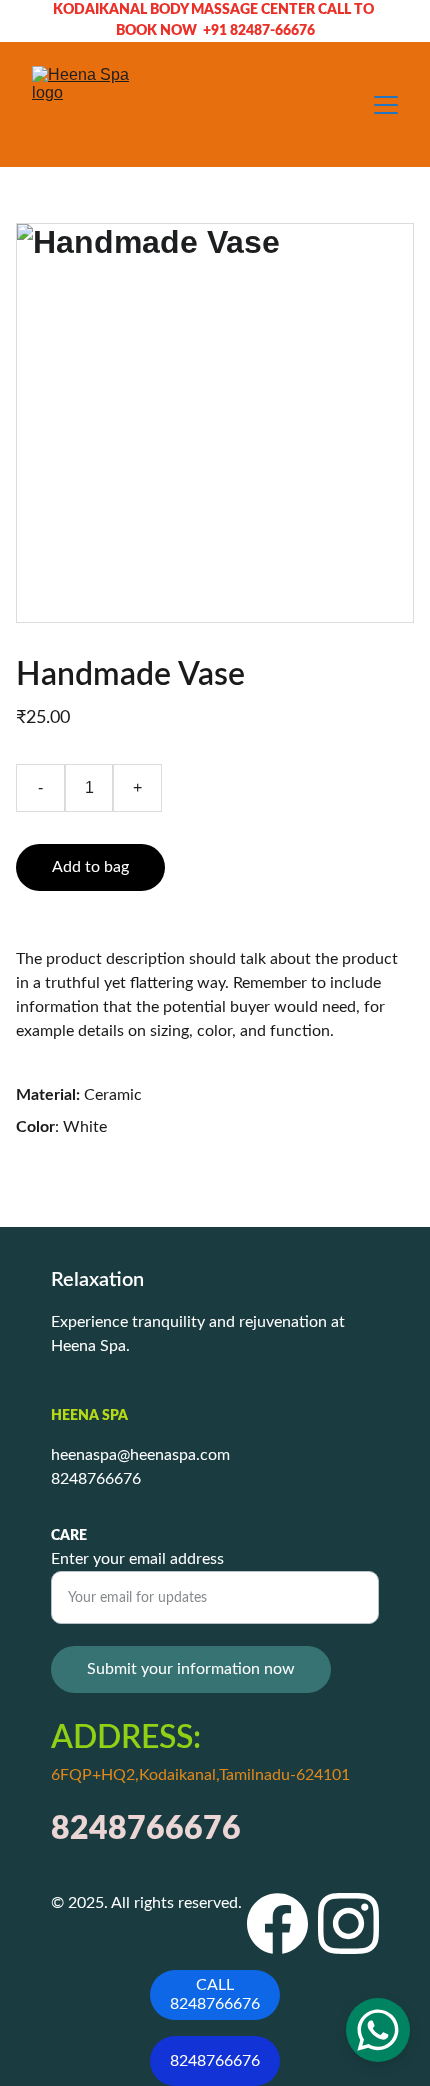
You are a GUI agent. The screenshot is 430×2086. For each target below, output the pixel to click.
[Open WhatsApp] (378, 2030)
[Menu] (386, 105)
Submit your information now (191, 1669)
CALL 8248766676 (215, 1994)
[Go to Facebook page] (277, 1923)
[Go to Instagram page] (348, 1923)
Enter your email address (137, 1559)
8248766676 (215, 2061)
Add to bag (90, 867)
